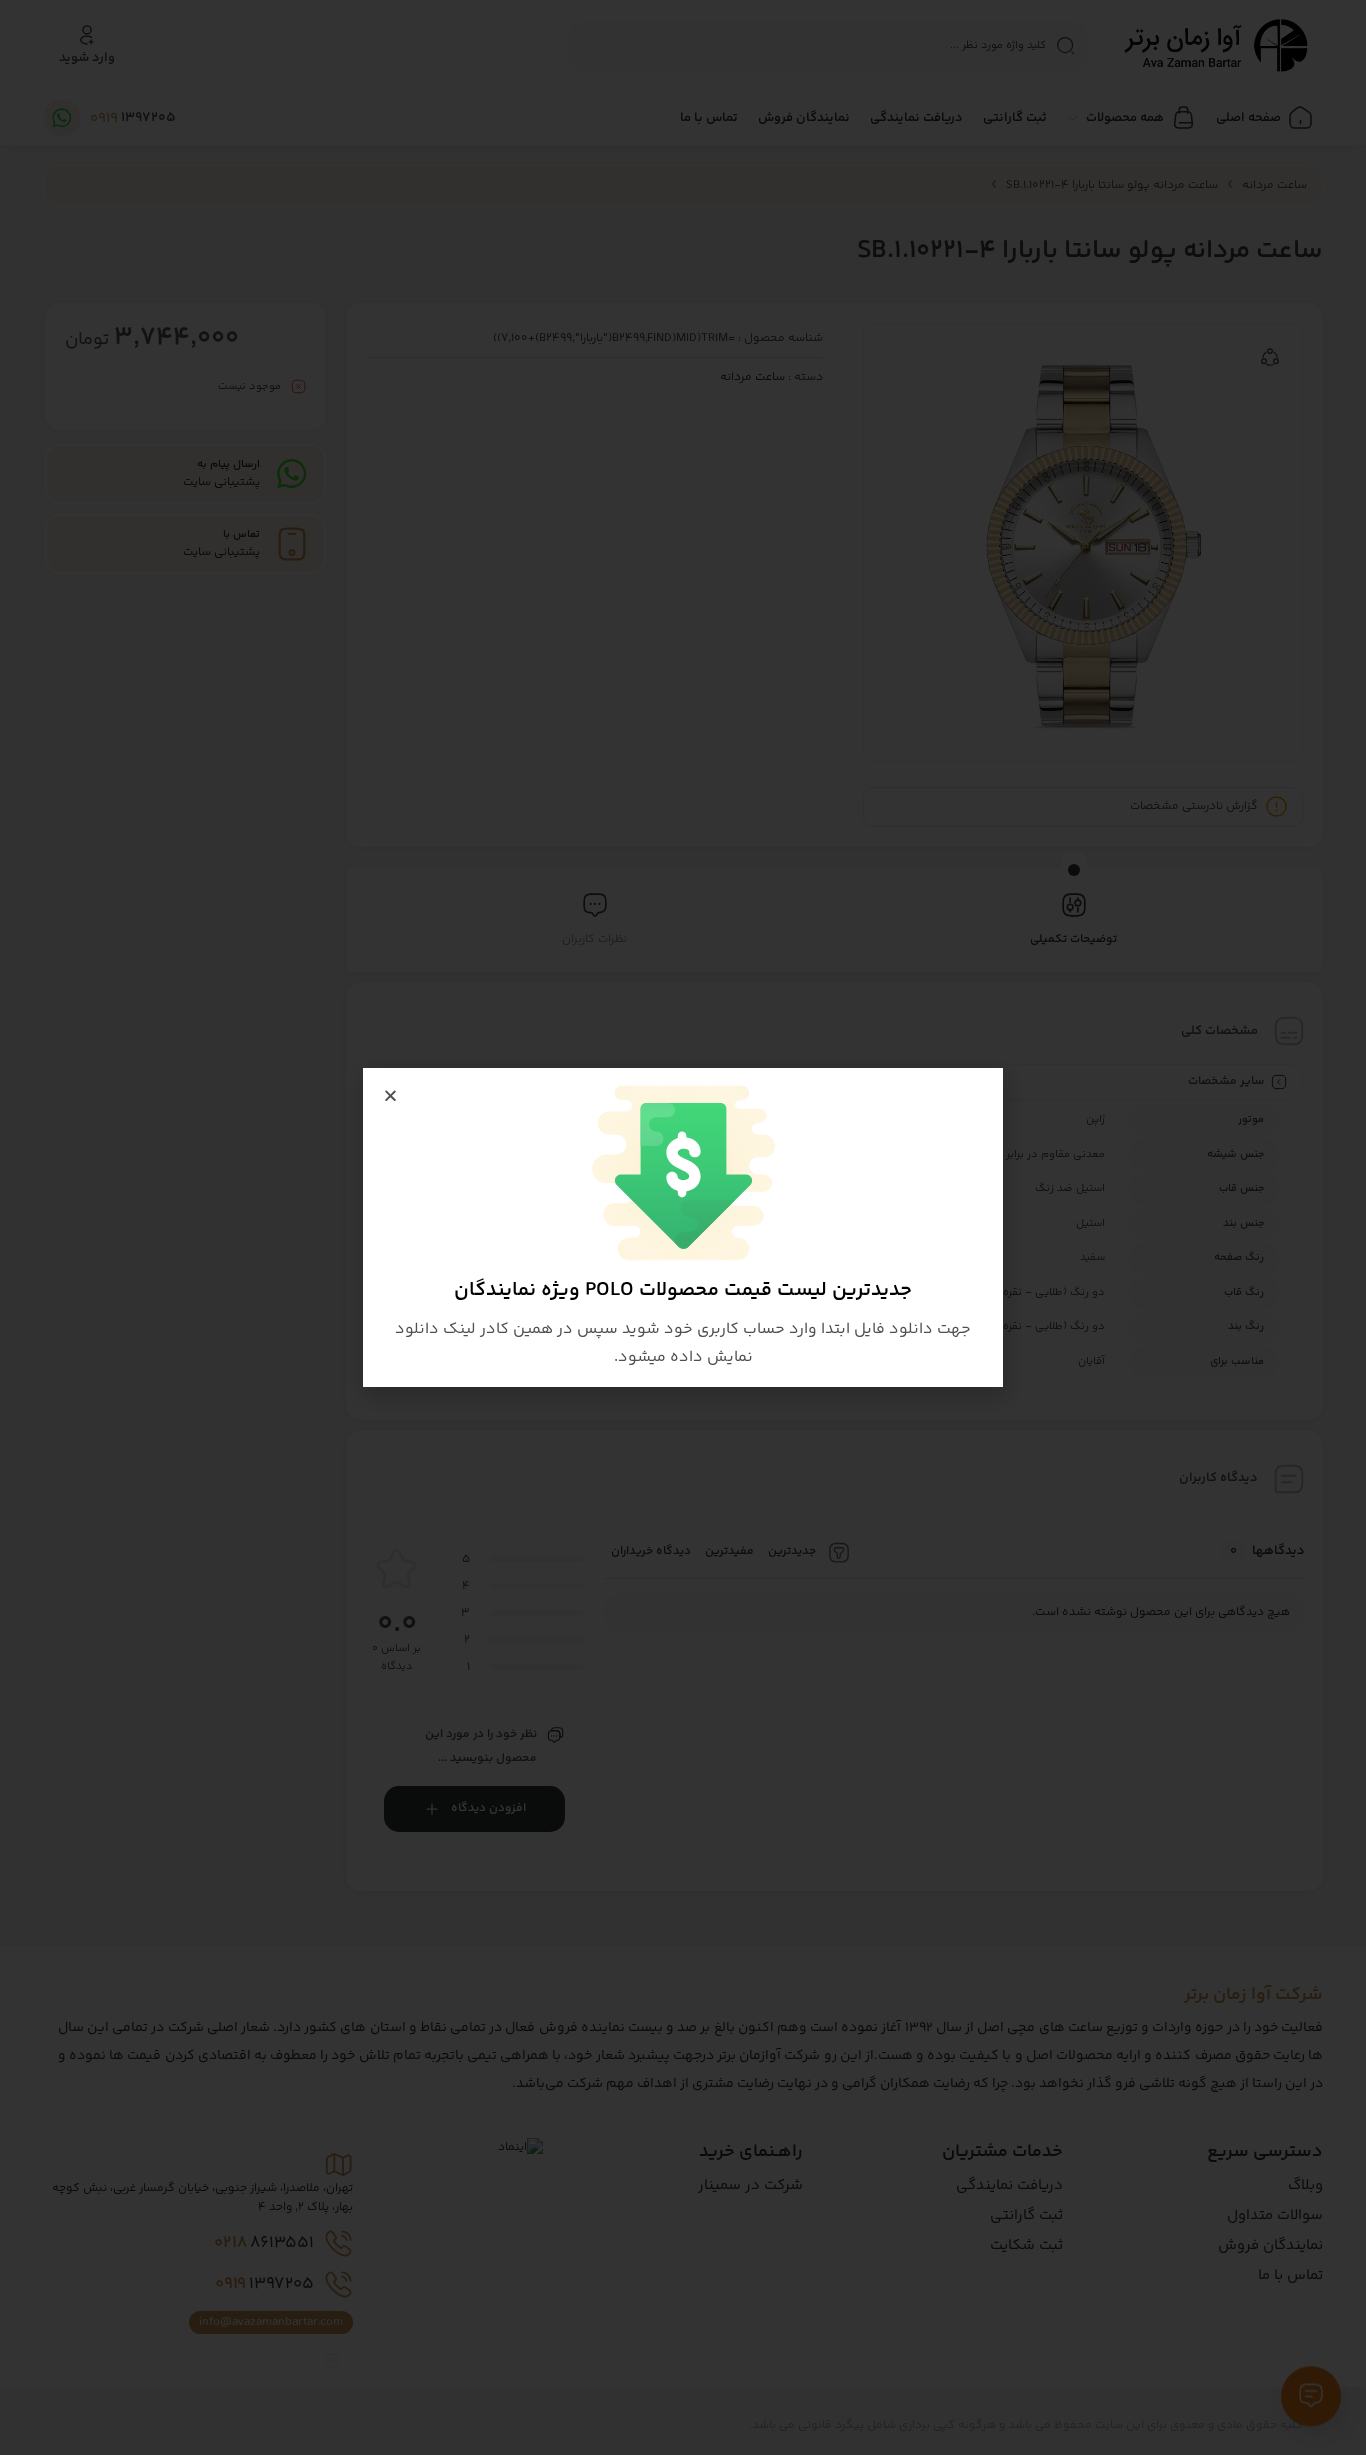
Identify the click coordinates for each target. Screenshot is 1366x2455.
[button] (390, 1095)
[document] (683, 1227)
